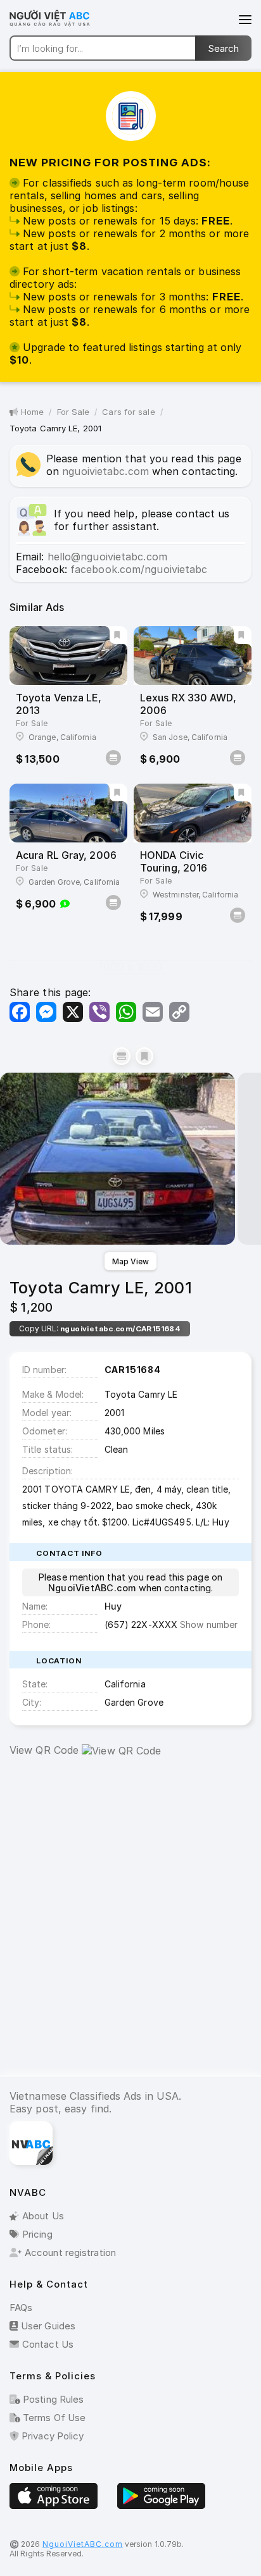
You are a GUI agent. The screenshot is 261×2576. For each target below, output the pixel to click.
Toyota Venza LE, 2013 (59, 704)
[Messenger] (46, 1012)
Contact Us (48, 2344)
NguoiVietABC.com (83, 2544)
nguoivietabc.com (105, 471)
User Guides (48, 2326)
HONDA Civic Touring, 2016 (174, 861)
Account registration (70, 2252)
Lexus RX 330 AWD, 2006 (188, 704)
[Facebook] (20, 1012)
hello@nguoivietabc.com (107, 557)
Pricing (37, 2234)
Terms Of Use (53, 2418)
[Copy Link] (179, 1012)
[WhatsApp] (126, 1012)
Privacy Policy (51, 2436)
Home (32, 412)
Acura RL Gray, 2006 (66, 855)
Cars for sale (128, 412)
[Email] (153, 1012)
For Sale (73, 412)
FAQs (21, 2308)
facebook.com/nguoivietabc (139, 569)
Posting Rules (52, 2399)
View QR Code (44, 1750)
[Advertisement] (130, 1926)
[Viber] (99, 1012)
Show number (209, 1624)
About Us (43, 2216)
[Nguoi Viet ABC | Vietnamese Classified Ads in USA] (57, 25)
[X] (73, 1012)
